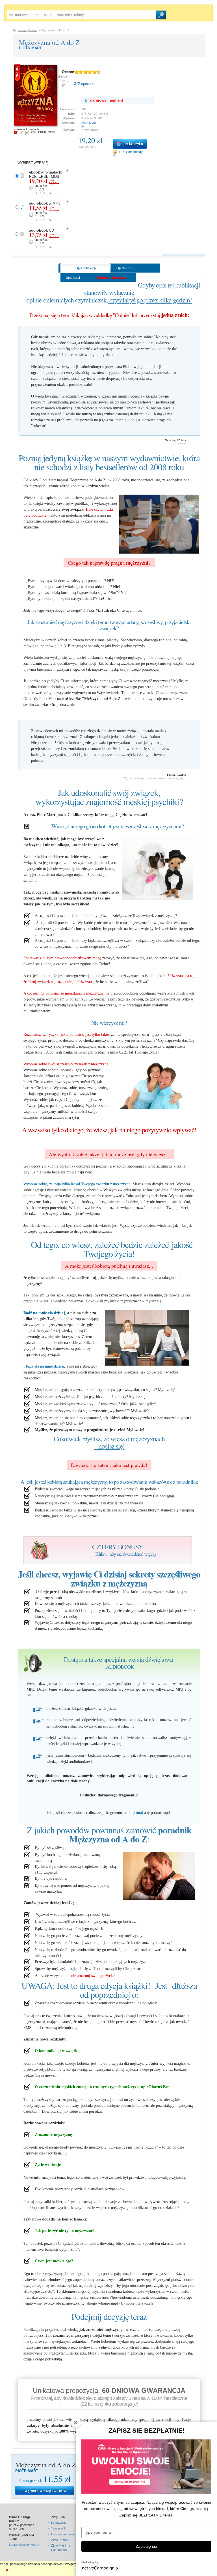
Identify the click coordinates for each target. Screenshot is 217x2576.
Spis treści (73, 277)
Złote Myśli (89, 123)
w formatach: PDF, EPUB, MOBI (46, 183)
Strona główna (27, 30)
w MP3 (45, 212)
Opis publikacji (86, 268)
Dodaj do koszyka (130, 144)
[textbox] (82, 15)
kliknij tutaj (134, 1813)
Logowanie (58, 2523)
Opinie (125, 268)
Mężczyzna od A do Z (49, 42)
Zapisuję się (146, 2546)
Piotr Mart (30, 48)
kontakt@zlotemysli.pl (24, 2545)
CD (44, 239)
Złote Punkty (60, 2540)
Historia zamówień (64, 2534)
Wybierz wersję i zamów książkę (45, 2490)
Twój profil (58, 2528)
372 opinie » (84, 84)
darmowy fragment (107, 100)
